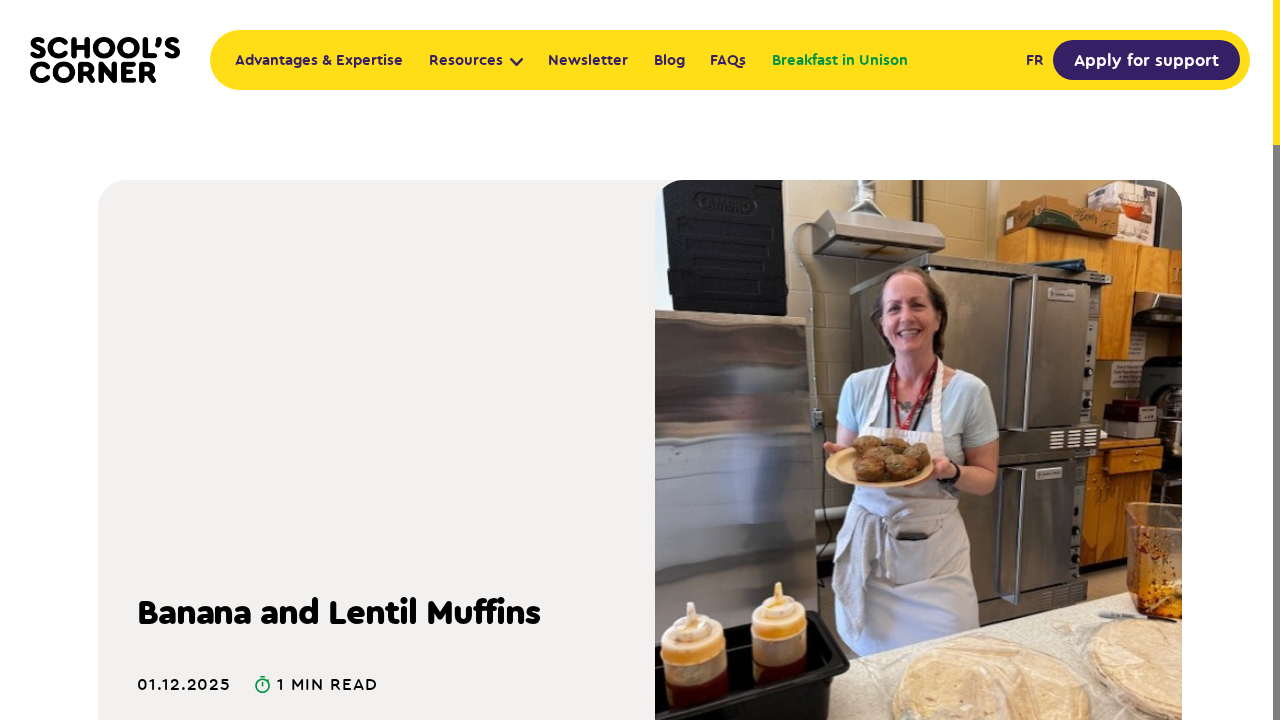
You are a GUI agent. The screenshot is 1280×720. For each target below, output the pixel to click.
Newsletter (588, 59)
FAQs (728, 59)
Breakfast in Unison (840, 59)
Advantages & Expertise (319, 59)
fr (1035, 59)
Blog (669, 59)
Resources (466, 59)
